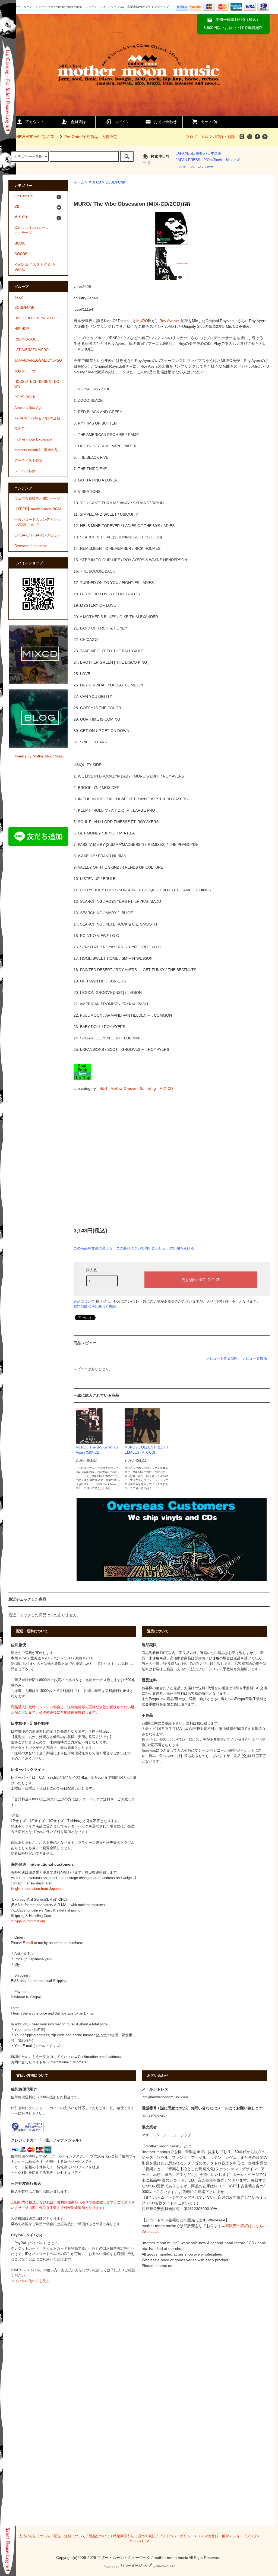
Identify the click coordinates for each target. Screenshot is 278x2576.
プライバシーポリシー (176, 2536)
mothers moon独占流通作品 (36, 450)
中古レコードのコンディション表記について (37, 522)
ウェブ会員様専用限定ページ (37, 499)
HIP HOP (22, 329)
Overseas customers (31, 546)
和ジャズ (233, 160)
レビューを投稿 (255, 1358)
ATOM (144, 2541)
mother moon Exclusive (194, 166)
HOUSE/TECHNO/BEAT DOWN (37, 384)
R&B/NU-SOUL (26, 339)
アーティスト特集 (29, 461)
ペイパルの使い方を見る (30, 2281)
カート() (209, 122)
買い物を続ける (182, 1248)
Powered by (111, 2567)
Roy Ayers (168, 321)
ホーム (79, 182)
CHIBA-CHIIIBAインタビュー (37, 535)
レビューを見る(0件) (222, 1358)
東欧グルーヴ (25, 371)
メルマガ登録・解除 (218, 137)
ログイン (122, 122)
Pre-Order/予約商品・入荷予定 (91, 137)
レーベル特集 (25, 471)
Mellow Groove (123, 1088)
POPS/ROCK (25, 397)
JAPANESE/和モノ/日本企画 (198, 153)
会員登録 (78, 122)
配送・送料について (70, 2536)
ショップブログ (245, 2536)
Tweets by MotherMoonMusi (38, 756)
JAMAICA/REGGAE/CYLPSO (38, 361)
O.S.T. (20, 429)
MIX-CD (166, 1088)
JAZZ (19, 297)
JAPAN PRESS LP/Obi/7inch (199, 160)
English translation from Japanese (38, 1889)
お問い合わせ (165, 122)
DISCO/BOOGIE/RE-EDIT (35, 318)
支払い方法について (35, 2536)
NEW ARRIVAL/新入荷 (35, 137)
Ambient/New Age (28, 408)
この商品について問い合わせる (141, 1248)
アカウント (35, 122)
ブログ (191, 137)
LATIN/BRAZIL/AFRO (31, 350)
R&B (103, 1088)
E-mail (28, 1943)
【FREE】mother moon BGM (38, 509)
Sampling (148, 1088)
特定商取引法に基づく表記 (95, 1307)
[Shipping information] (28, 1921)
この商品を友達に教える (93, 1248)
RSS (132, 2541)
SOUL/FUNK (115, 182)
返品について (84, 1301)
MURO (142, 321)
